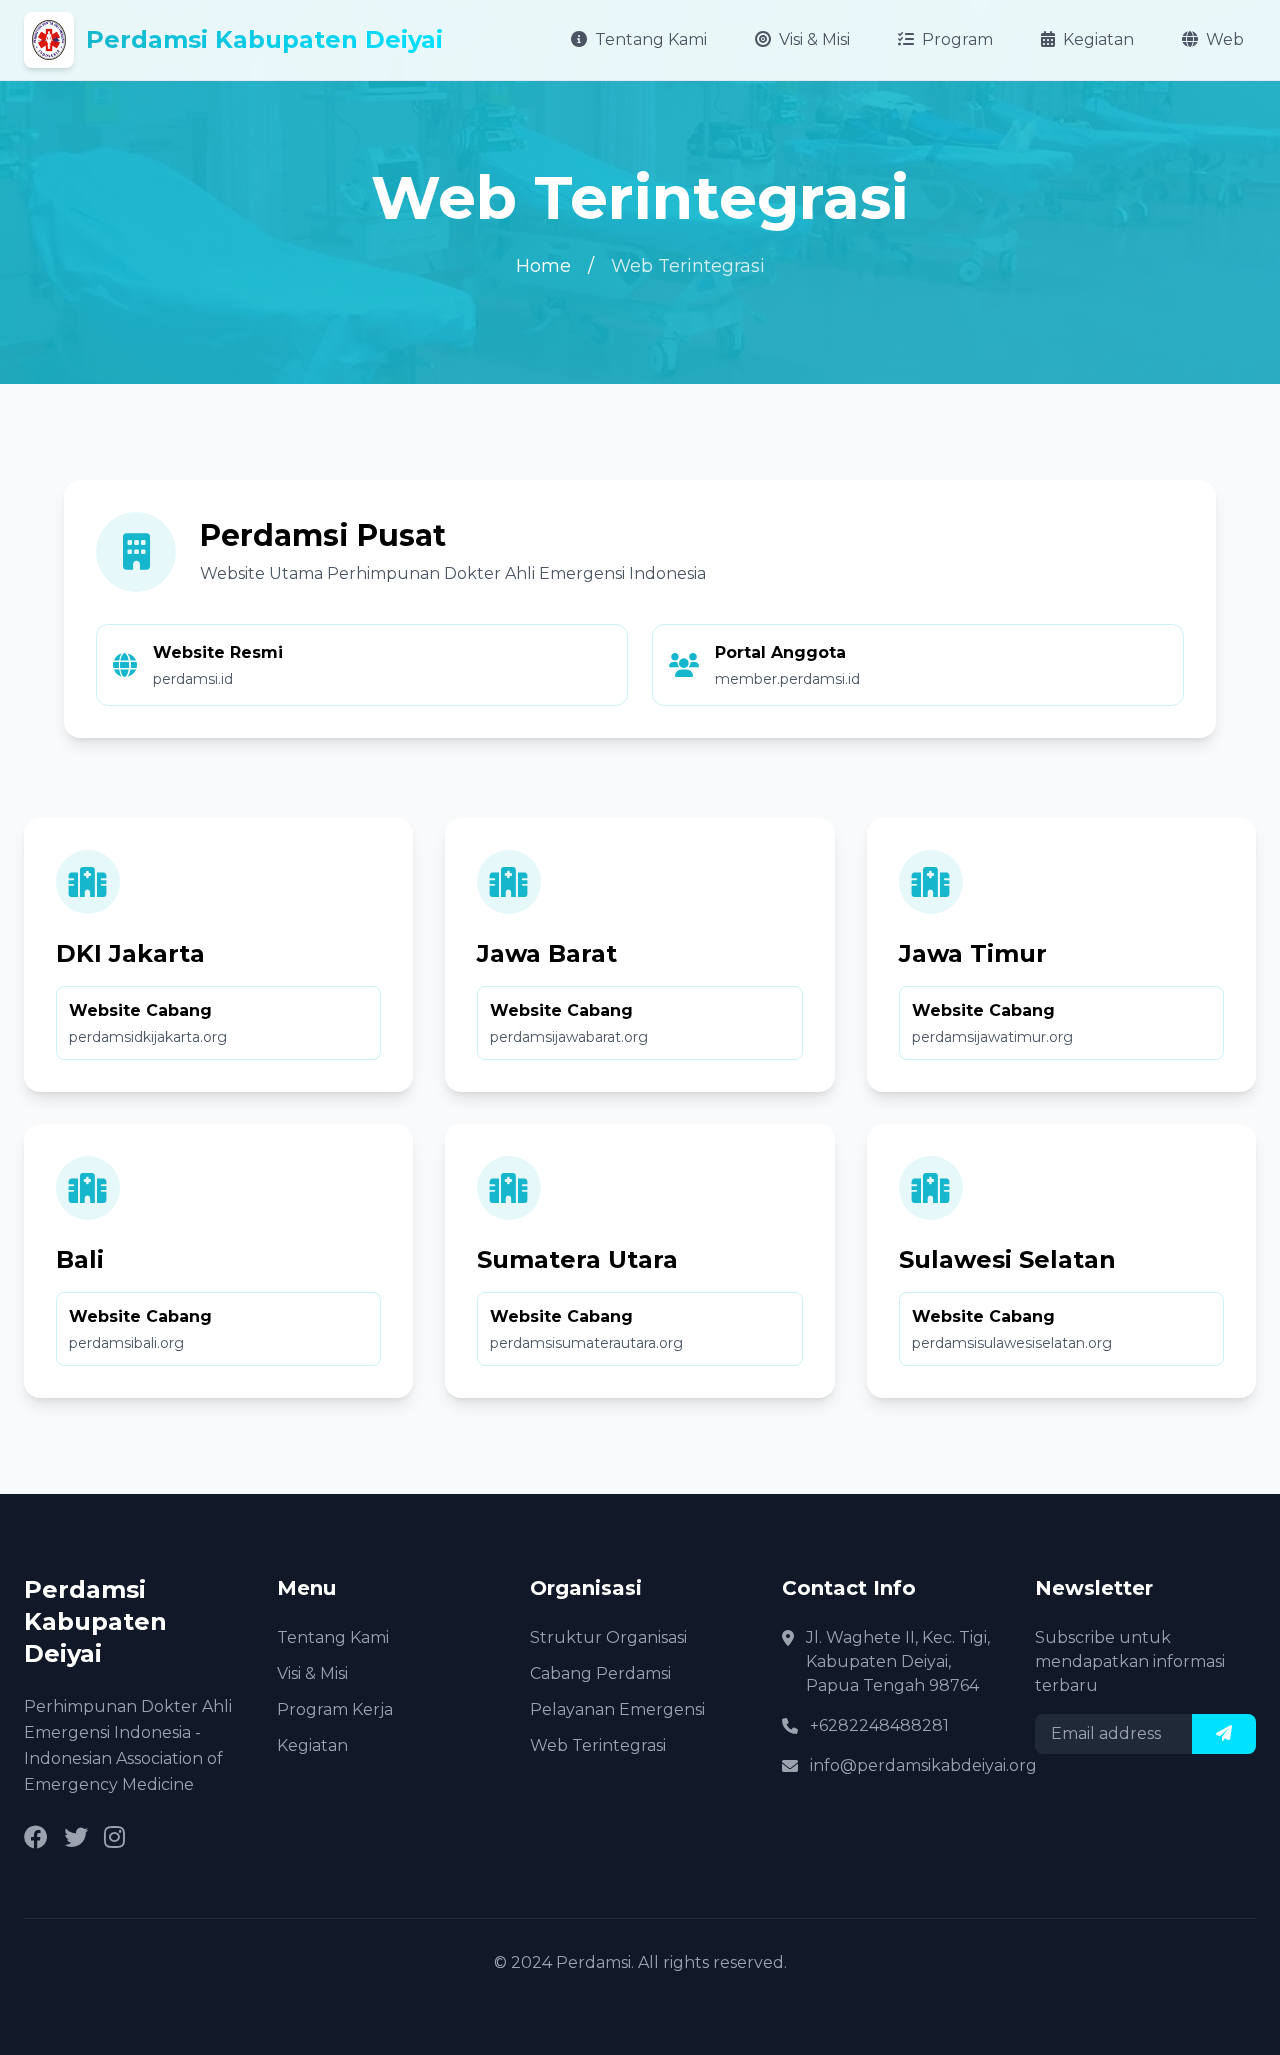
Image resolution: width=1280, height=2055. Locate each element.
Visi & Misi (814, 39)
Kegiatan (1098, 39)
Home (543, 266)
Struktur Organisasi (608, 1637)
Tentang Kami (651, 39)
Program (957, 39)
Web (1225, 39)
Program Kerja (335, 1709)
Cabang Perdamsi (600, 1673)
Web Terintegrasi (598, 1745)
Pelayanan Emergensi (617, 1709)
